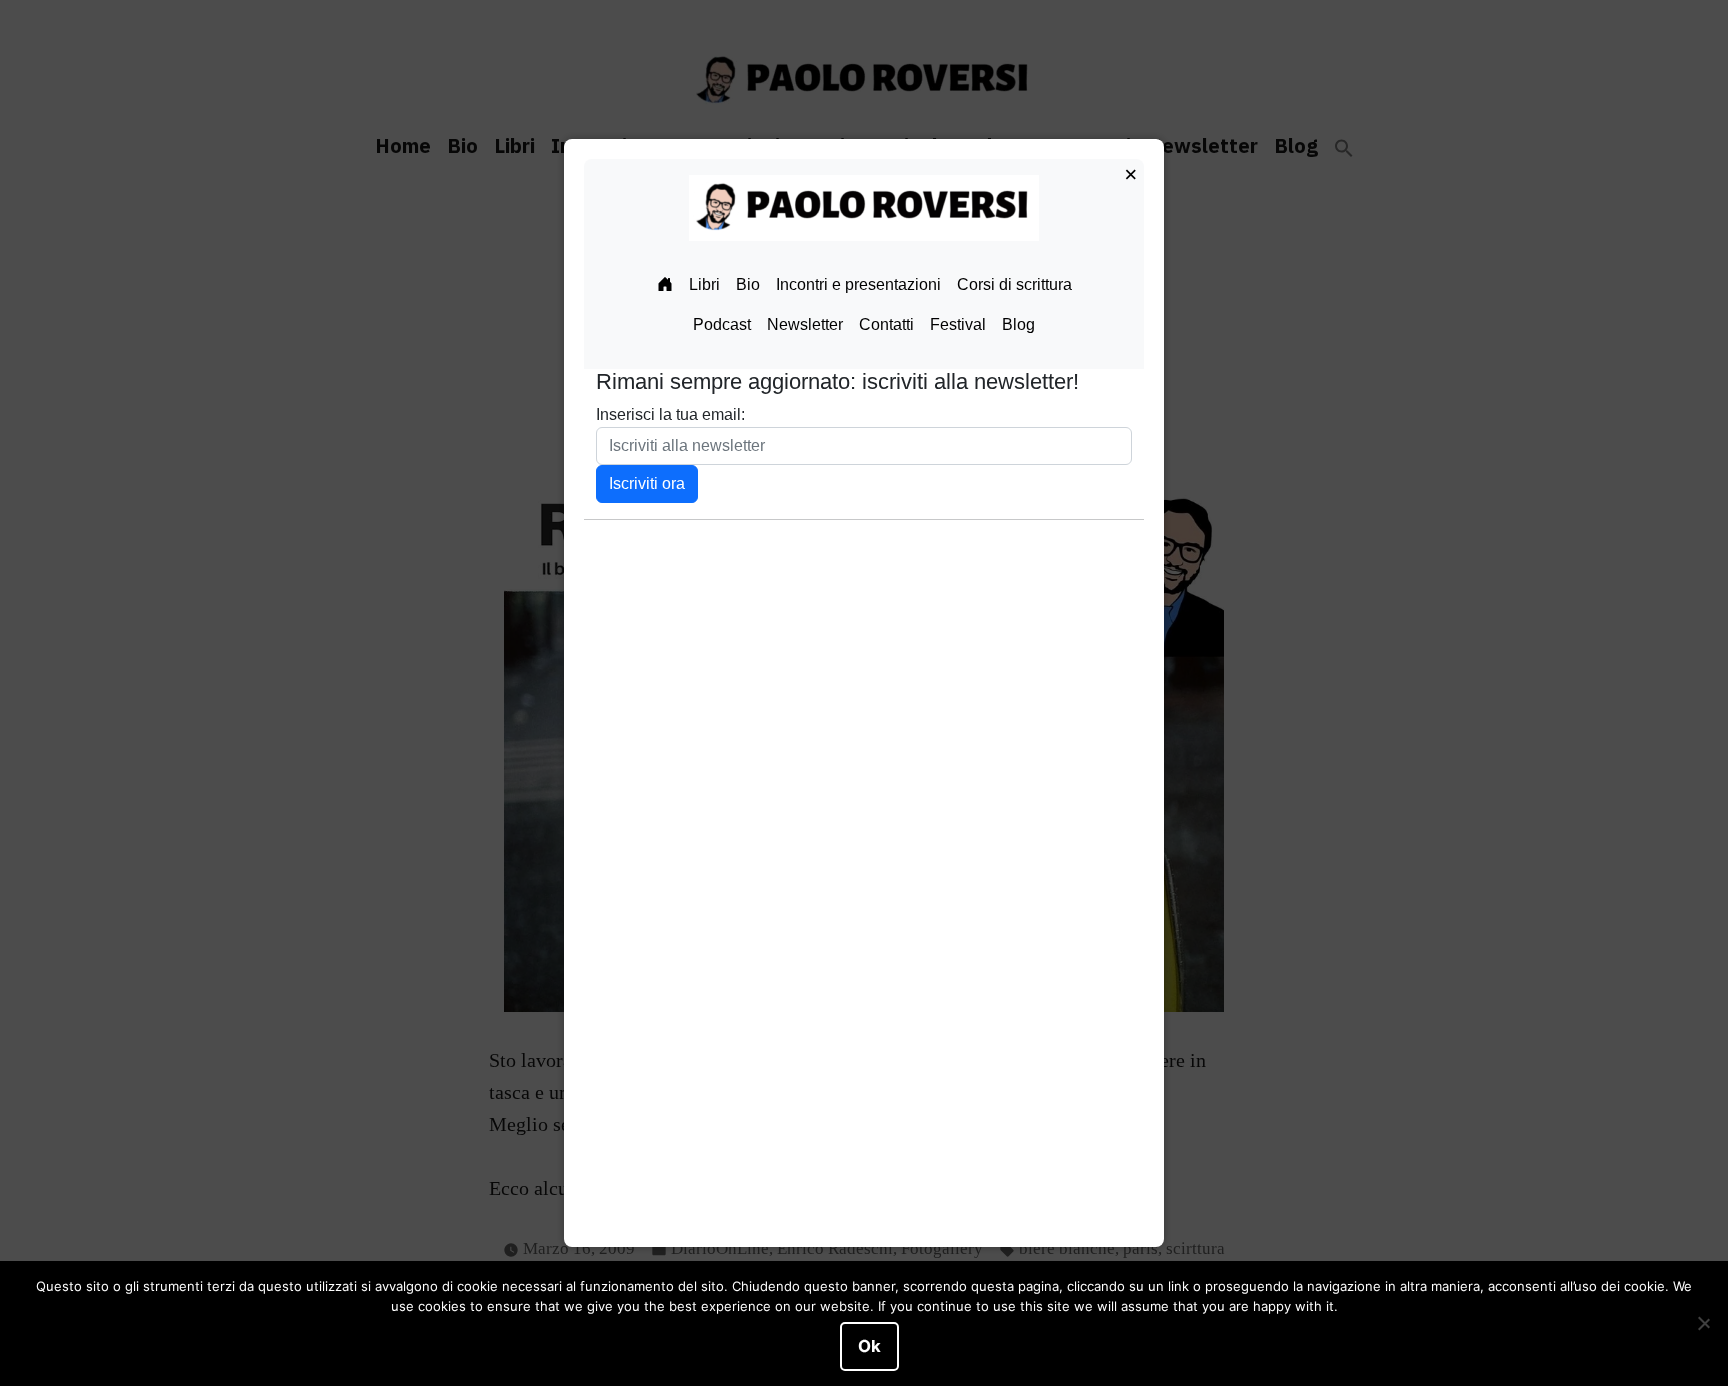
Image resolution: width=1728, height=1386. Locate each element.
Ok (869, 1346)
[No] (1703, 1324)
